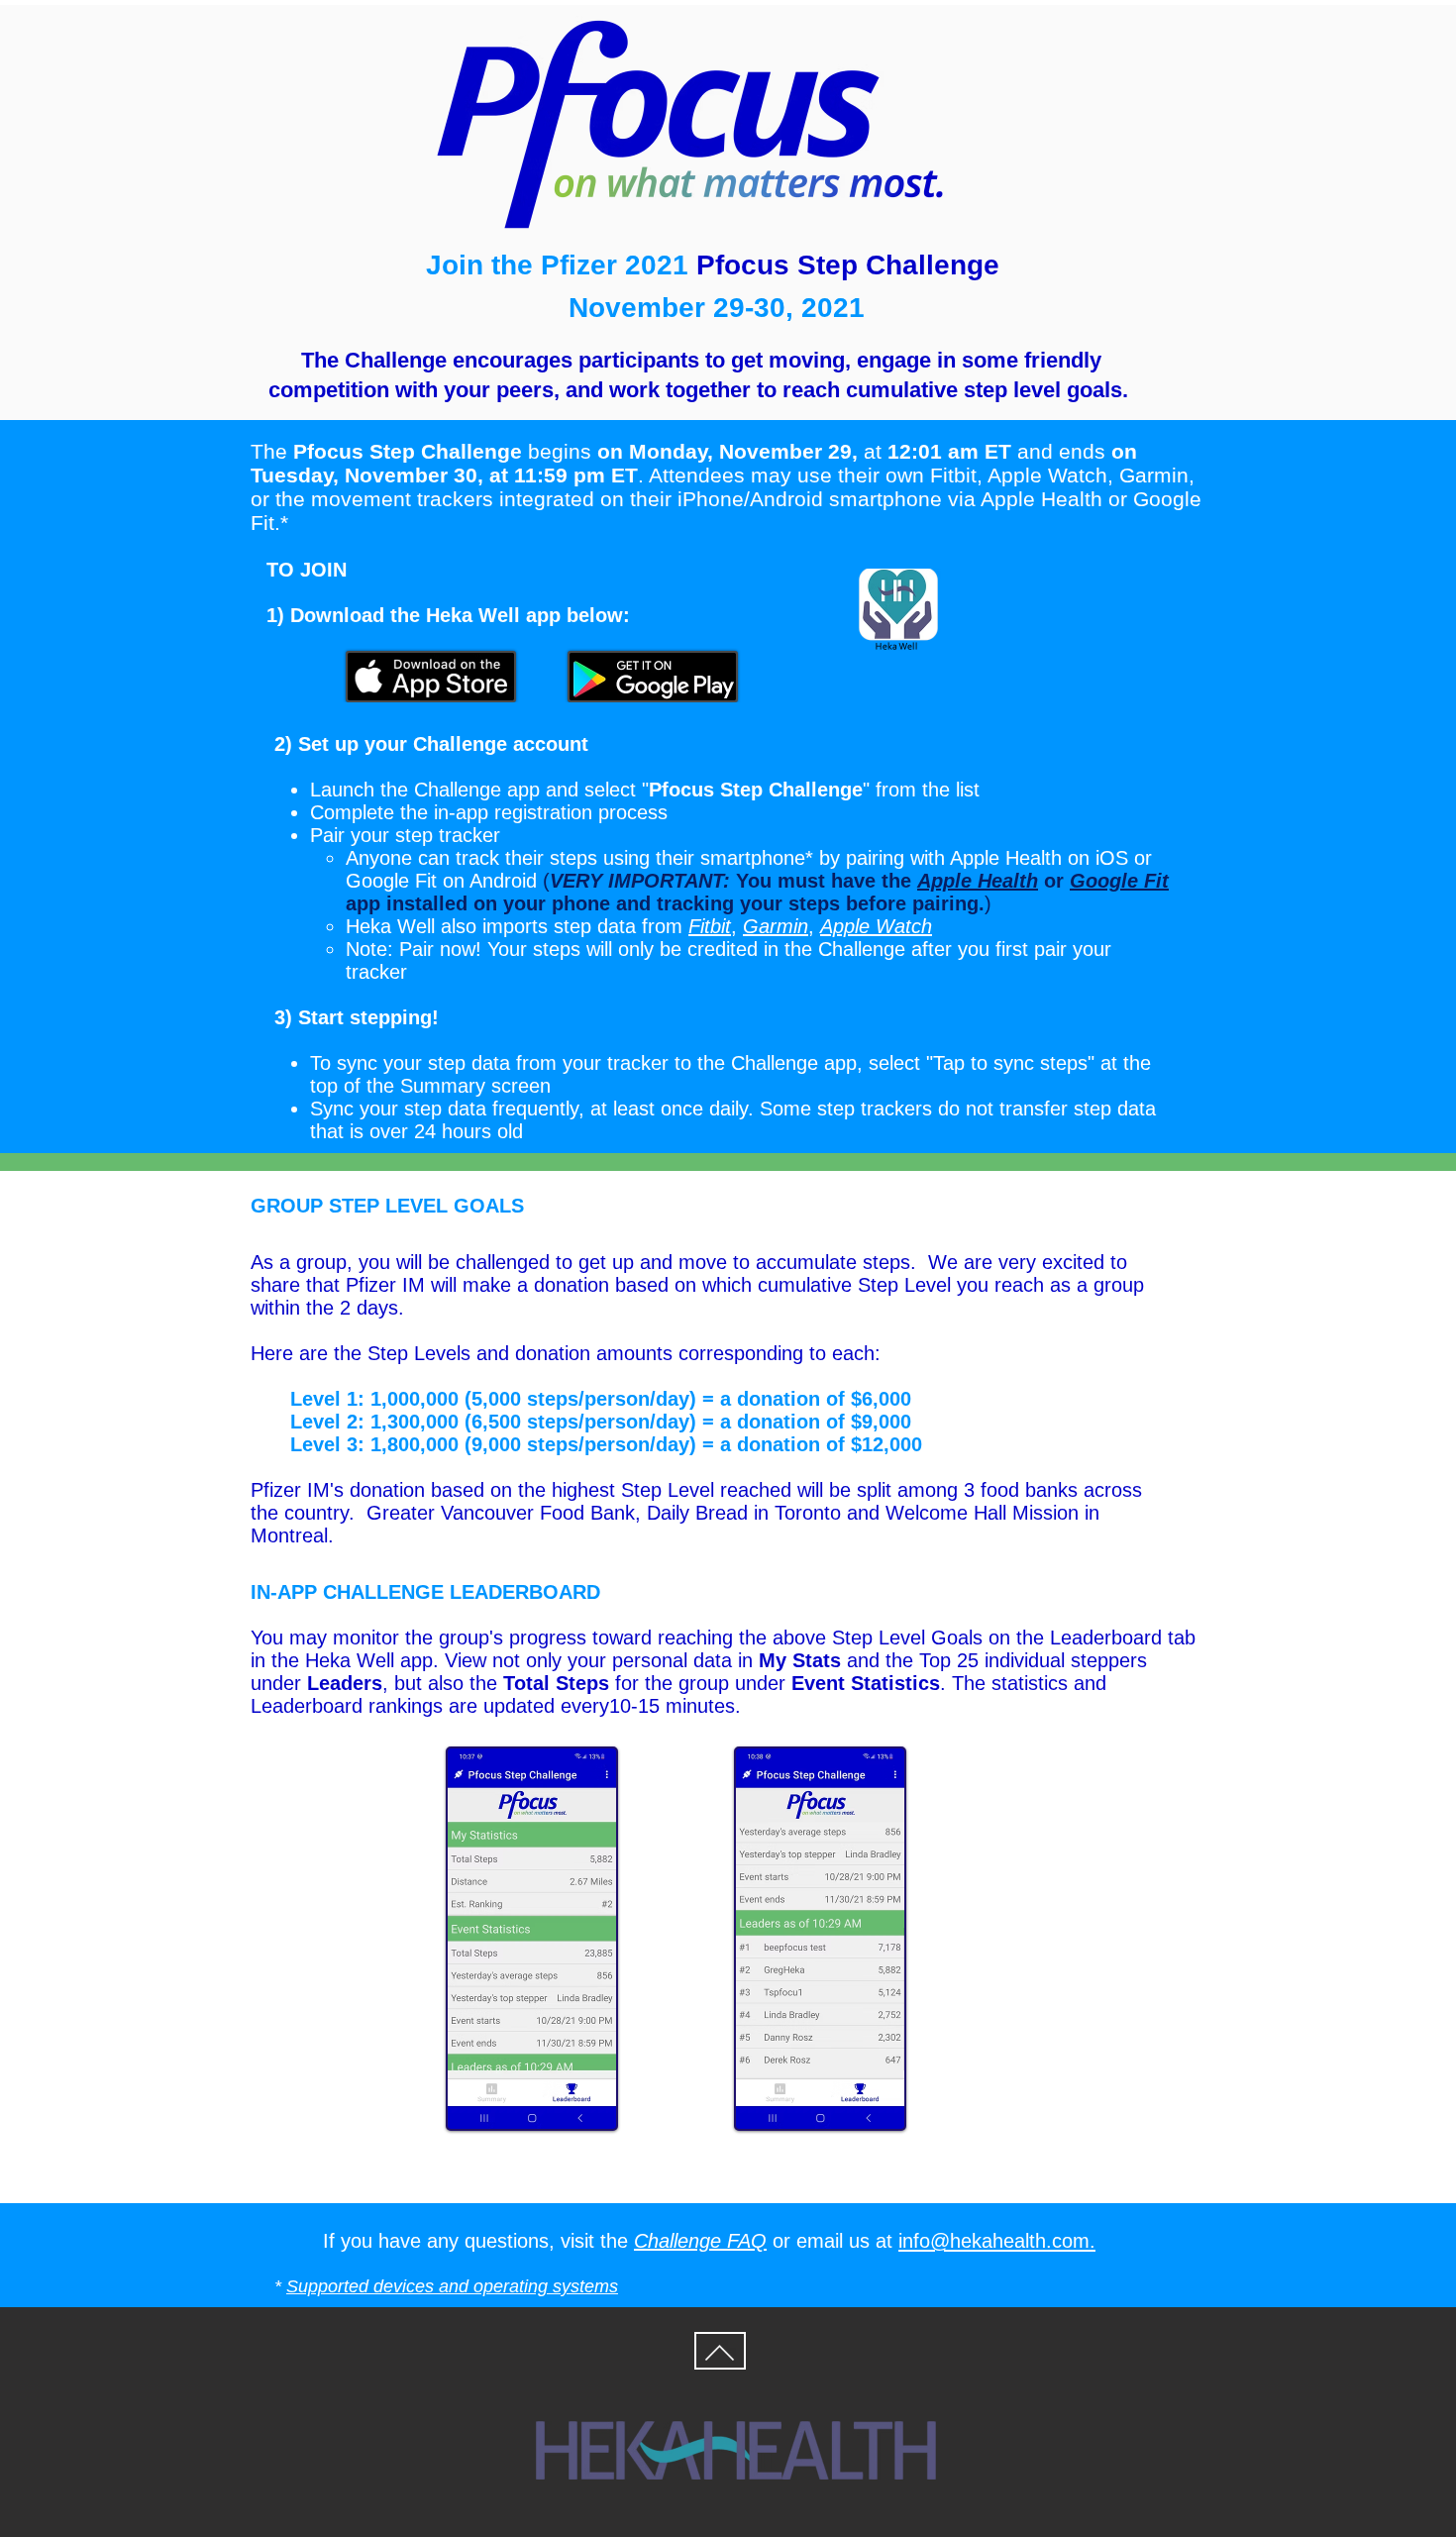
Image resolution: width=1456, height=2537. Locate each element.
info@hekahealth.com (994, 2241)
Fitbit (710, 926)
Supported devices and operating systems (452, 2286)
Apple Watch (876, 926)
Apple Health (1006, 858)
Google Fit (391, 881)
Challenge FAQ (700, 2241)
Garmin (776, 926)
